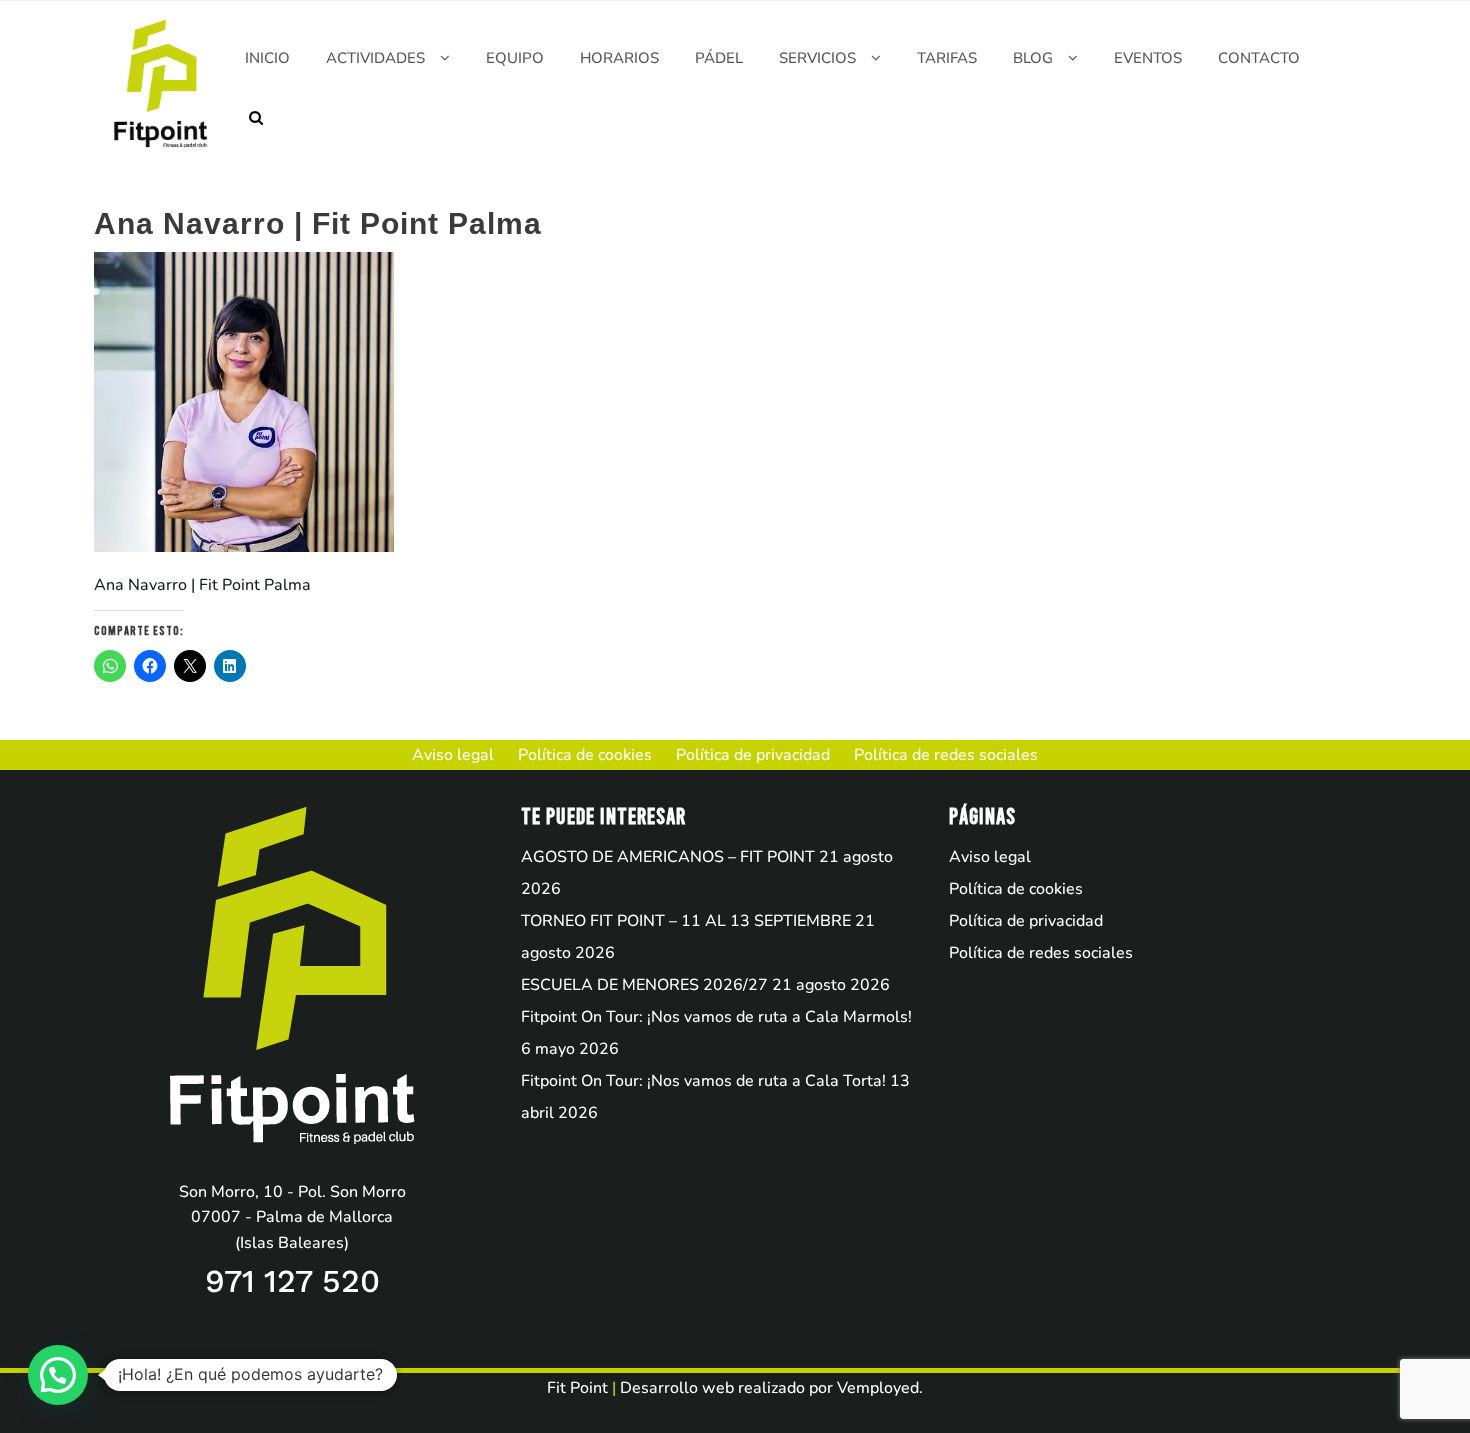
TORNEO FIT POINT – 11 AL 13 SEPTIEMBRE (686, 921)
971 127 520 (292, 1281)
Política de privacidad (1026, 921)
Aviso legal (990, 857)
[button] (58, 1375)
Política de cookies (1016, 889)
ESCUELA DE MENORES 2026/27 (644, 985)
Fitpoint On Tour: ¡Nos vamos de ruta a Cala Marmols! (716, 1017)
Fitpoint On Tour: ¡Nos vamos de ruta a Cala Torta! (703, 1081)
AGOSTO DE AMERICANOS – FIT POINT (668, 857)
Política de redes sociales (1041, 953)
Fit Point (577, 1388)
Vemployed (878, 1388)
